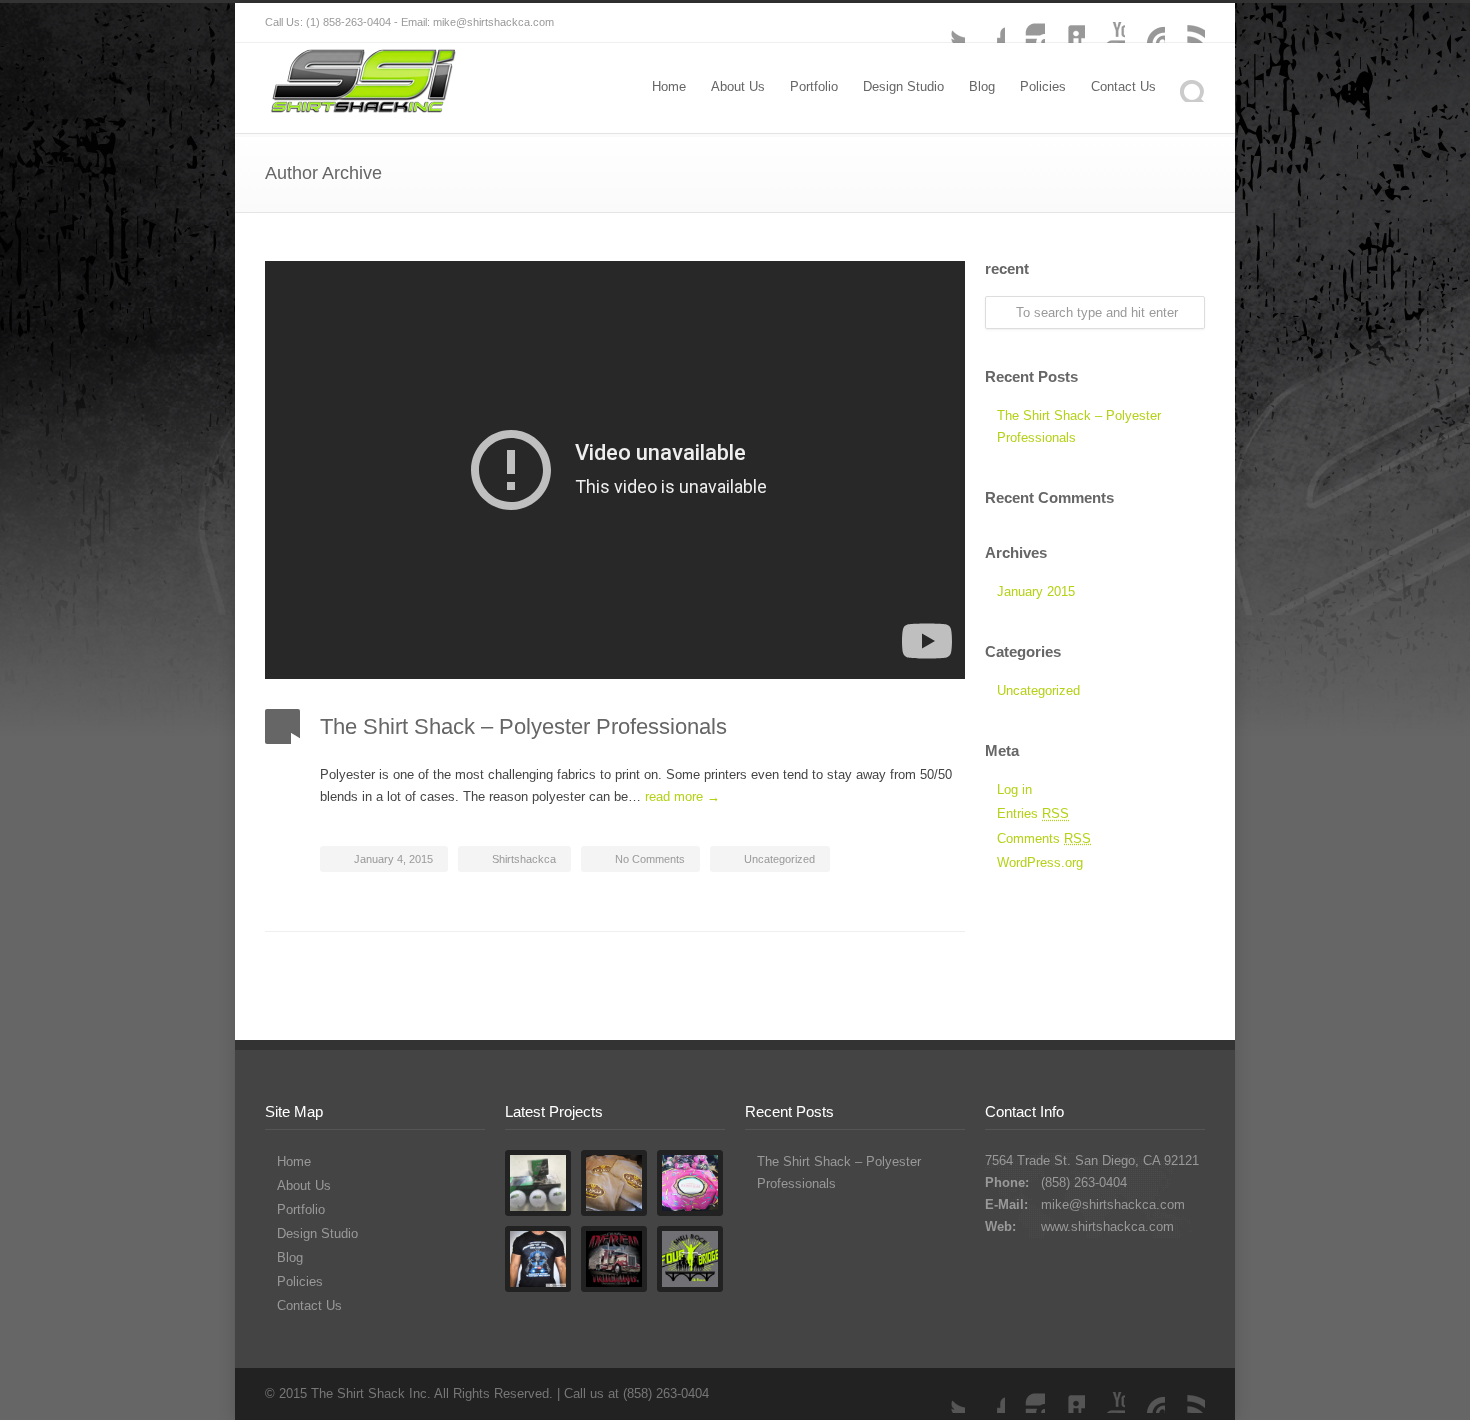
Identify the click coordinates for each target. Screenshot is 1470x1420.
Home (669, 86)
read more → (682, 796)
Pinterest (1145, 23)
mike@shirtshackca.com (1113, 1204)
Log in (1014, 789)
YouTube (1105, 23)
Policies (1043, 86)
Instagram (1025, 23)
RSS (1185, 23)
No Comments (650, 859)
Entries (1033, 813)
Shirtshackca (524, 859)
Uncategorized (779, 859)
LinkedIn (1065, 23)
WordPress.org (1040, 862)
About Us (738, 86)
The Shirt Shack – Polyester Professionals (523, 726)
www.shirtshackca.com (1107, 1226)
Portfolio (814, 86)
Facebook (985, 23)
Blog (982, 86)
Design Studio (903, 86)
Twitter (945, 23)
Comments (1044, 838)
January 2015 (1036, 591)
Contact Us (1123, 86)
